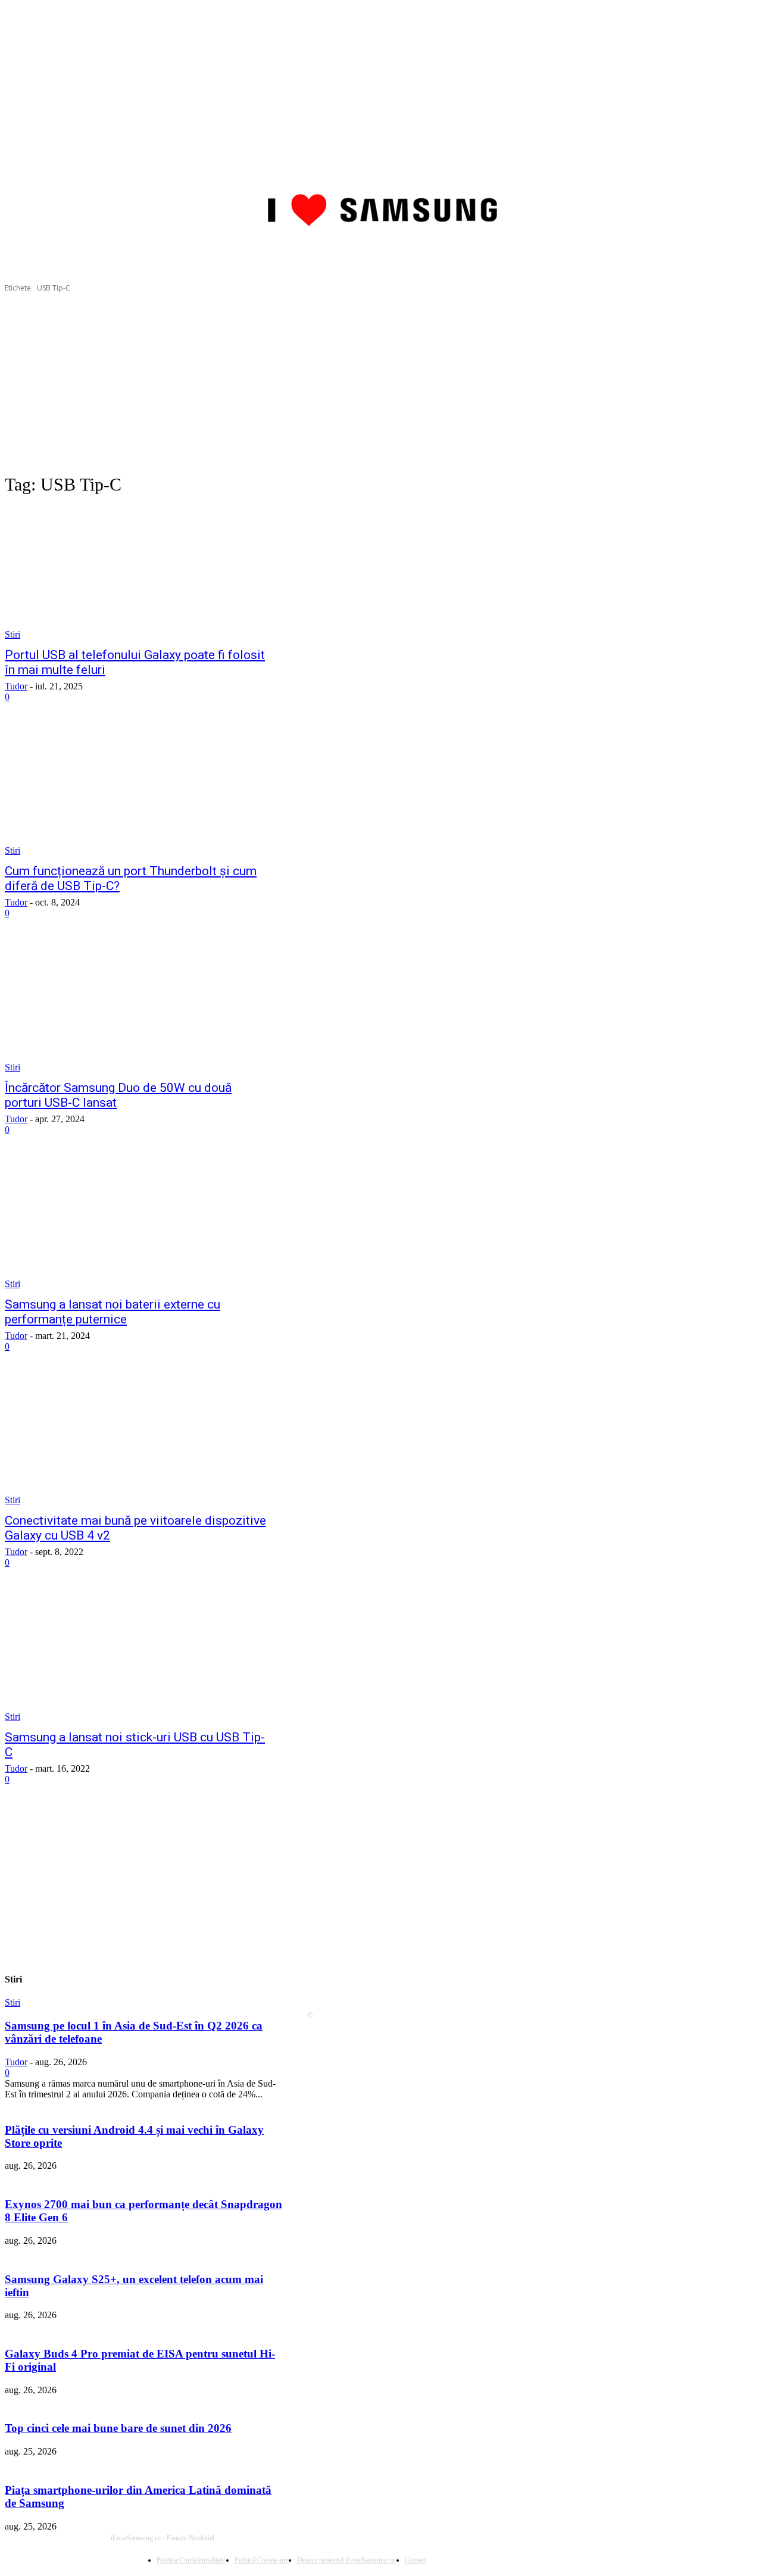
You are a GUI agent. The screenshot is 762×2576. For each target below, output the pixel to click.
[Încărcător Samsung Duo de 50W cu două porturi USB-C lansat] (137, 1006)
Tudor (16, 686)
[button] (743, 254)
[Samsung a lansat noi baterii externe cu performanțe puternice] (137, 1223)
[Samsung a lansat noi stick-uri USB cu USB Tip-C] (137, 1656)
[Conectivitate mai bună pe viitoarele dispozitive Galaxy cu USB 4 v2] (137, 1440)
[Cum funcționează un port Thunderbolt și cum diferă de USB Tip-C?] (137, 790)
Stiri (13, 634)
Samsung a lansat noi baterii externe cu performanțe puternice (113, 1312)
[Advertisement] (381, 383)
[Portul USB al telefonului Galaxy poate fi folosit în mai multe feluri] (137, 574)
